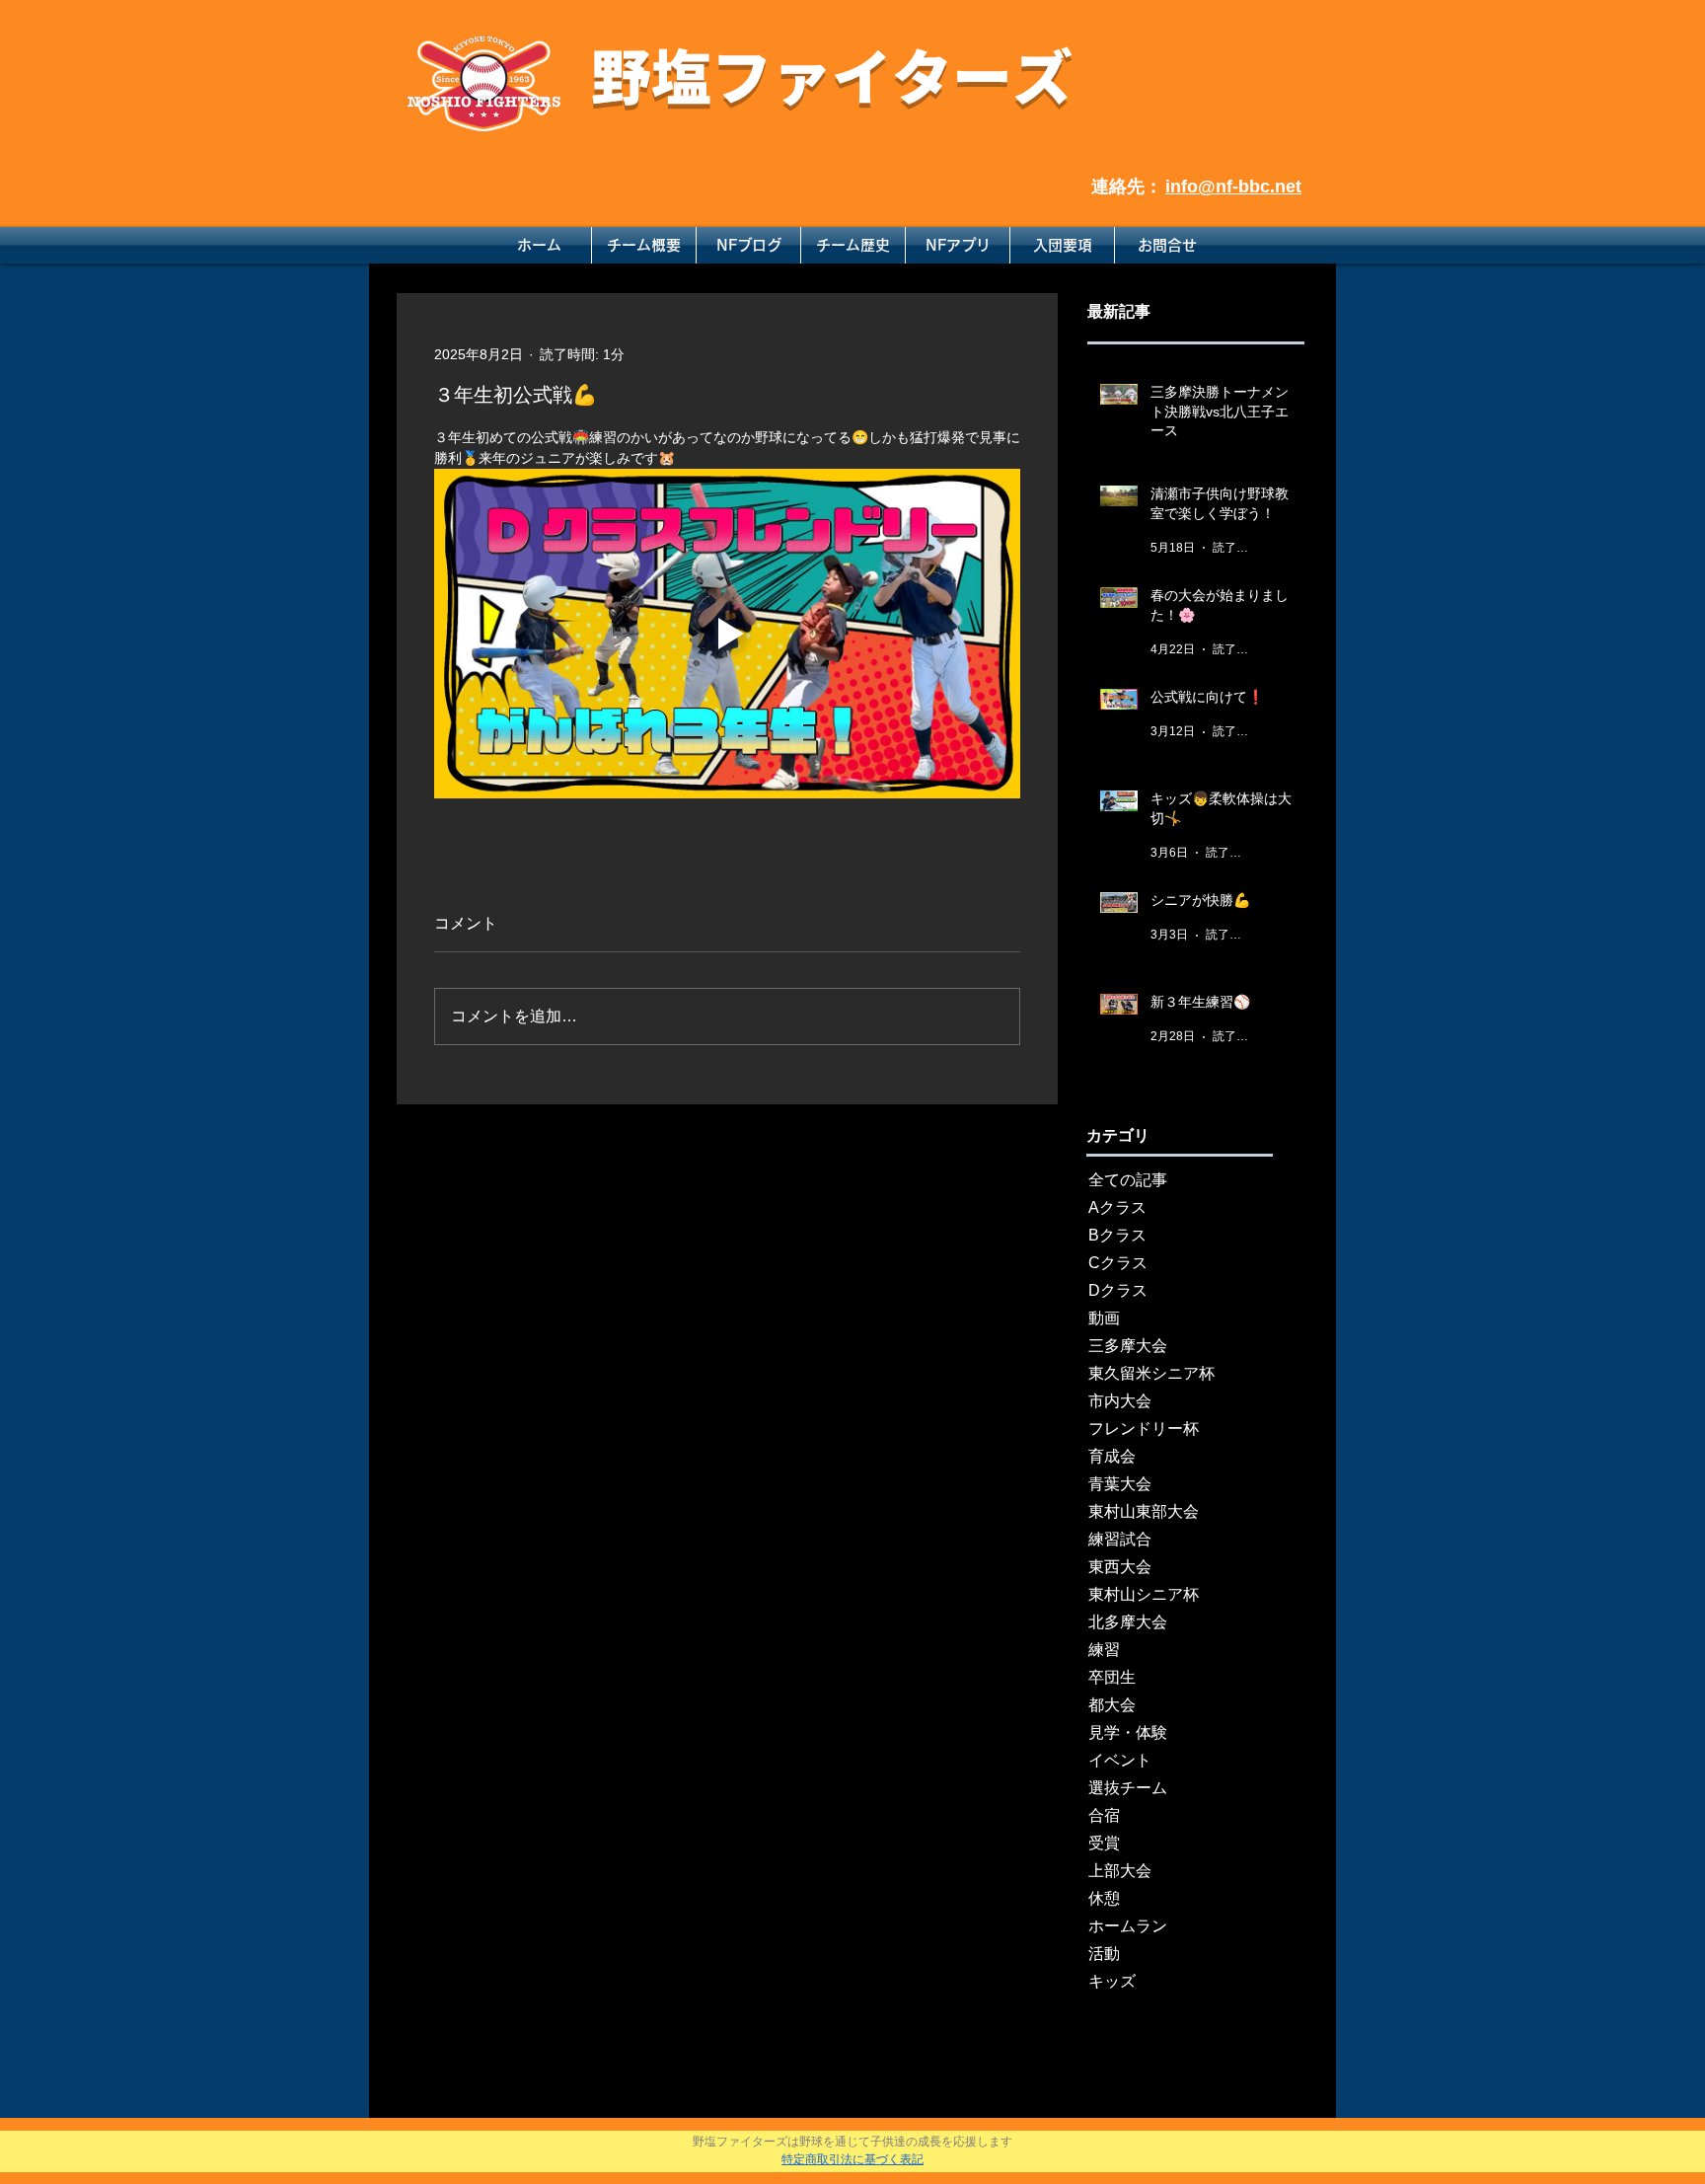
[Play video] (727, 634)
